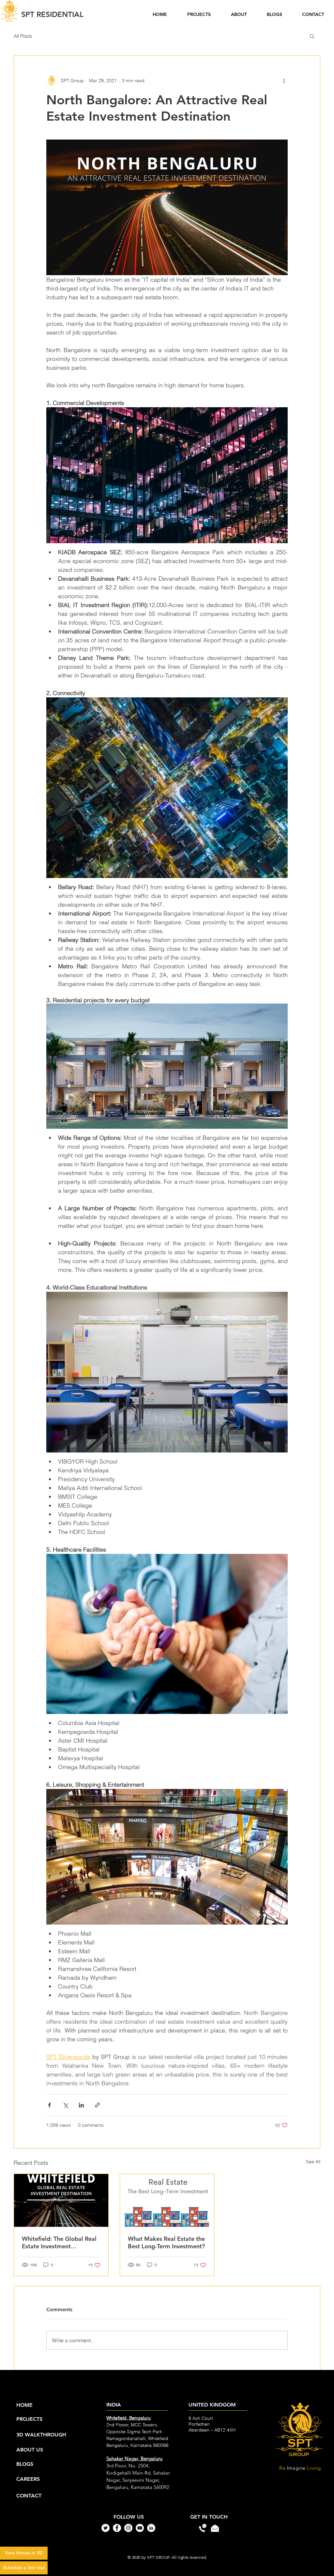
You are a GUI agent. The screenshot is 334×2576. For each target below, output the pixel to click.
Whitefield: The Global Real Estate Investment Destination (59, 2242)
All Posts (23, 36)
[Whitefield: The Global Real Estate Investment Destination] (61, 2200)
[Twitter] (106, 2528)
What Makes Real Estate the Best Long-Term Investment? (166, 2242)
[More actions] (284, 81)
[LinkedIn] (151, 2528)
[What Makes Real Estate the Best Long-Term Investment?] (167, 2200)
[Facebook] (117, 2528)
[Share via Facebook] (49, 2105)
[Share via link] (97, 2105)
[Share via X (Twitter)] (65, 2105)
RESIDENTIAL (52, 14)
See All (313, 2162)
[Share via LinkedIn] (81, 2105)
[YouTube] (140, 2528)
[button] (312, 36)
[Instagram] (128, 2528)
